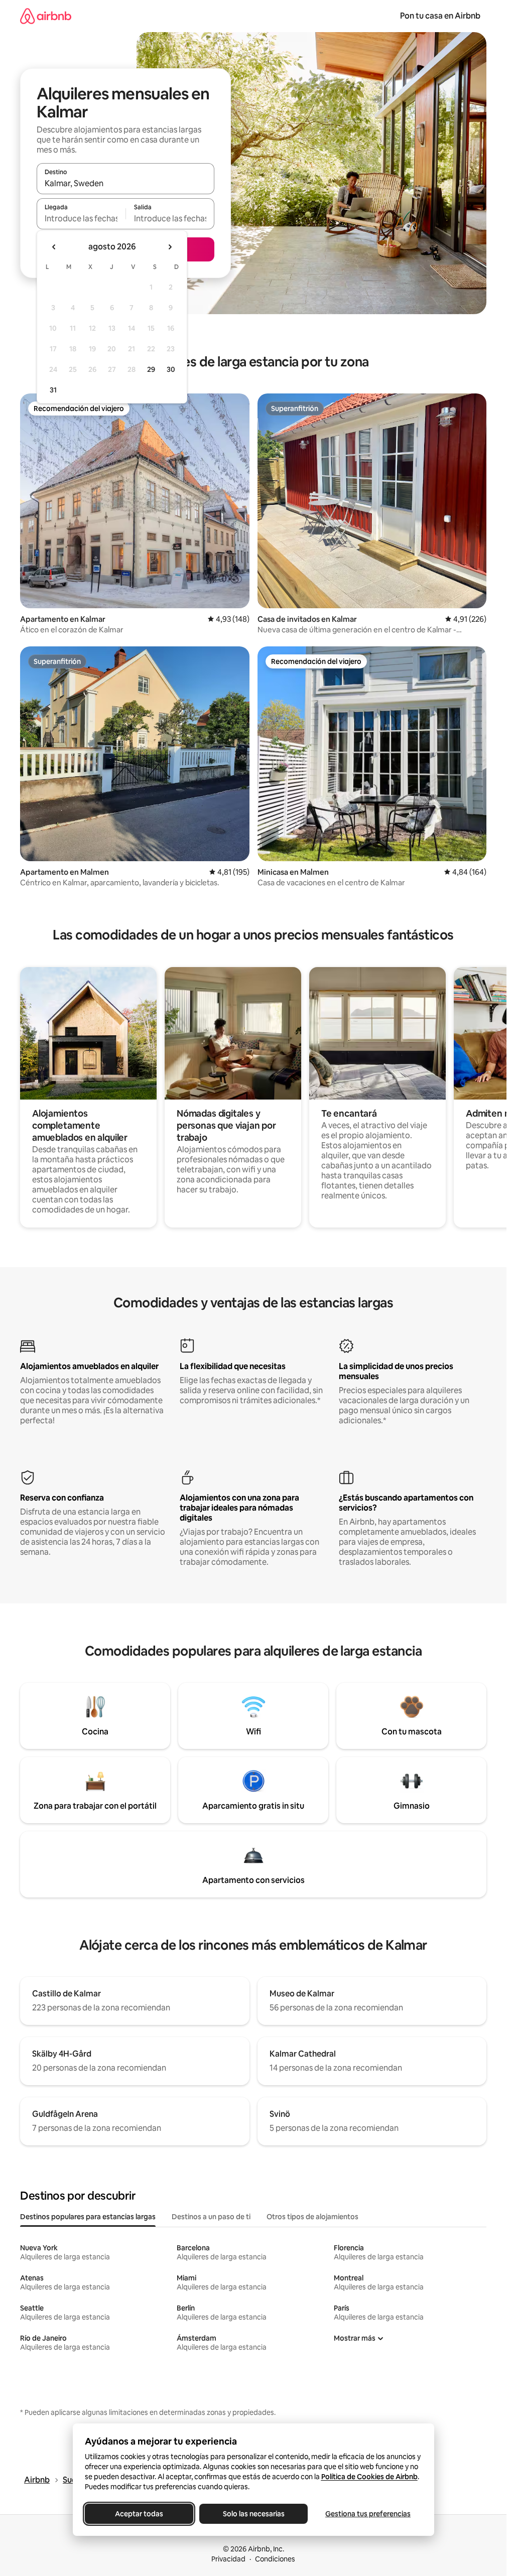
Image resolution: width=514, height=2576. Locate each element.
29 (151, 369)
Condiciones (275, 2559)
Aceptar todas (139, 2514)
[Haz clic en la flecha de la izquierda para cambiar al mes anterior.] (54, 247)
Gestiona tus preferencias (368, 2514)
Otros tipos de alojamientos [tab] (312, 2217)
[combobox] (125, 183)
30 (171, 369)
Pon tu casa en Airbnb (440, 16)
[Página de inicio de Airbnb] (46, 16)
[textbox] (81, 218)
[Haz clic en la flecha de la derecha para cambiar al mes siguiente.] (170, 247)
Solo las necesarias (253, 2514)
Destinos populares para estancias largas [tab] (88, 2217)
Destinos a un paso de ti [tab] (211, 2217)
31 (53, 390)
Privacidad (228, 2559)
